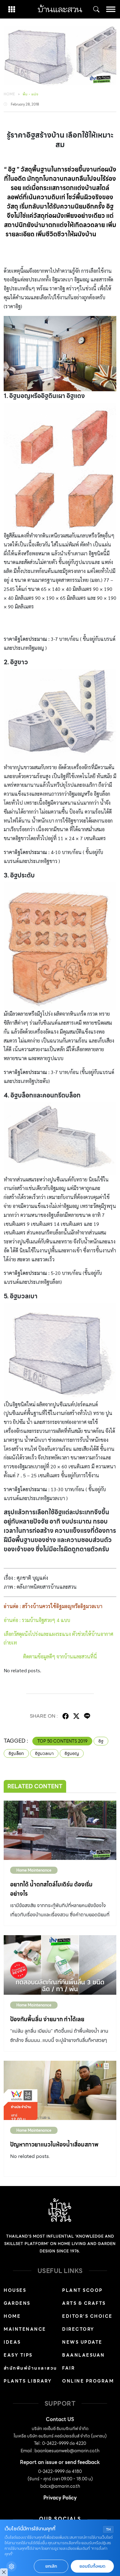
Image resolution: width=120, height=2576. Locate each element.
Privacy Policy (60, 2498)
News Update (82, 2342)
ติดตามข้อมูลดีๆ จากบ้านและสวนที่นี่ (60, 1656)
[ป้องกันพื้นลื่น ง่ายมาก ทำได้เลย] (60, 1965)
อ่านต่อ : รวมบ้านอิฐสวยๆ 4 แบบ (37, 1620)
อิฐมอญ (72, 1753)
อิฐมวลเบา (44, 1753)
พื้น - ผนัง (31, 94)
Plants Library (28, 2381)
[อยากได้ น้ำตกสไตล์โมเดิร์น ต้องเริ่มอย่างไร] (60, 1830)
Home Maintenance (34, 1870)
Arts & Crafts (84, 2303)
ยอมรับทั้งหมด (92, 2566)
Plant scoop (82, 2290)
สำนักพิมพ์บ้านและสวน (30, 2368)
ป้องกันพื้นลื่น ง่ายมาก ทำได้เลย (47, 2019)
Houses (15, 2290)
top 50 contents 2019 (62, 1741)
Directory (78, 2329)
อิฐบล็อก (16, 1753)
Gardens (17, 2303)
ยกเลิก (51, 2566)
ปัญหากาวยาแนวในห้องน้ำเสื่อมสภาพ (54, 2145)
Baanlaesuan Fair (84, 2362)
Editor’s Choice (87, 2316)
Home (10, 94)
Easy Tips (18, 2355)
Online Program (88, 2381)
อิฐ (101, 1741)
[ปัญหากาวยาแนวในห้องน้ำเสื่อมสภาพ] (60, 2090)
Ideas (12, 2342)
